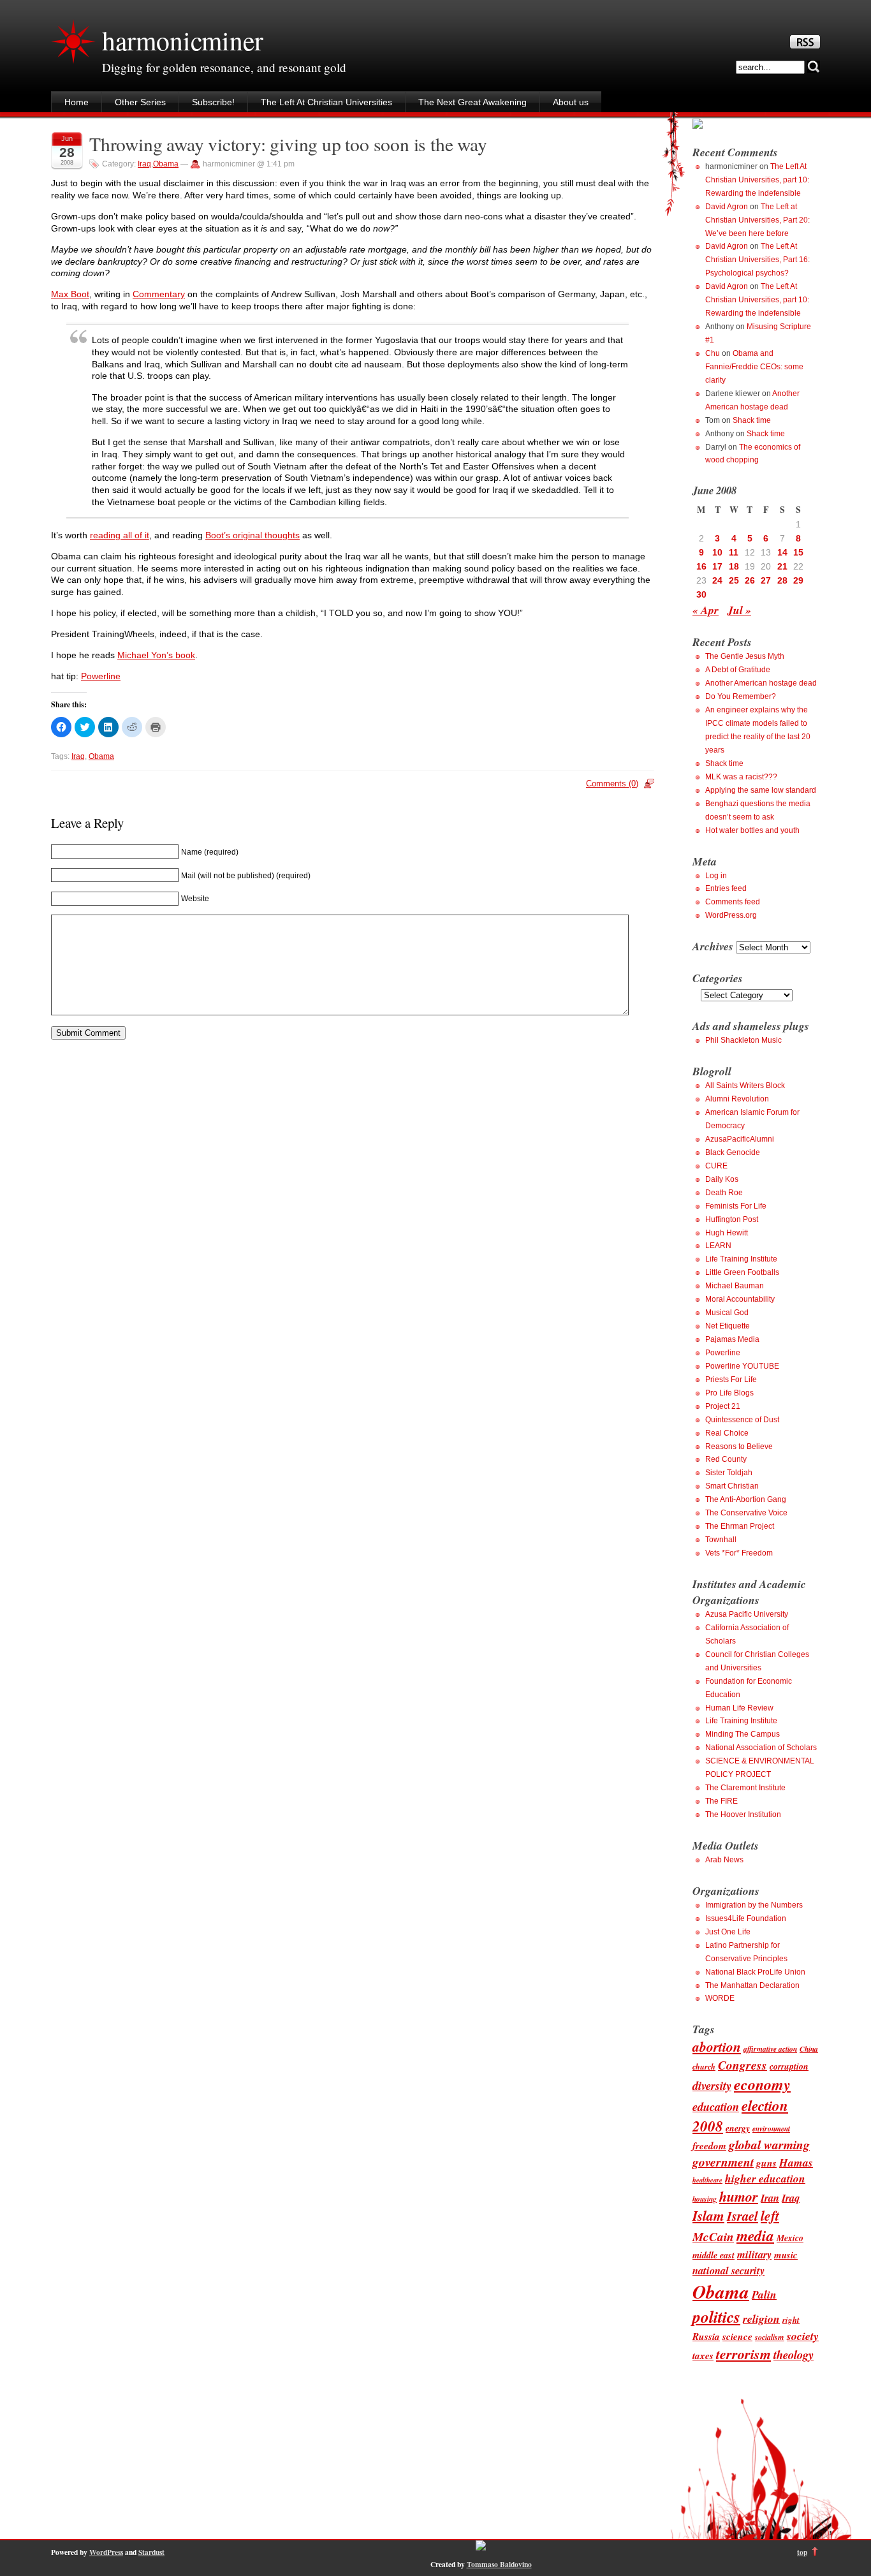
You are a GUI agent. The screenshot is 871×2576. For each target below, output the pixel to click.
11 (734, 552)
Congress (743, 2065)
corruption (789, 2066)
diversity (712, 2086)
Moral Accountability (740, 1299)
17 (717, 566)
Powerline (101, 676)
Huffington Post (732, 1219)
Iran (770, 2197)
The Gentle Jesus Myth (745, 656)
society (803, 2336)
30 (701, 594)
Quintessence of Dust (742, 1420)
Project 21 (723, 1406)
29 (798, 580)
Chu (713, 353)
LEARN (718, 1246)
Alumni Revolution (737, 1099)
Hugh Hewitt (727, 1233)
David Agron (727, 207)
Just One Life (728, 1932)
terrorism (743, 2354)
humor (739, 2196)
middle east (714, 2255)
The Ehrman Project (740, 1526)
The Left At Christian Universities (326, 102)
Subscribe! (213, 102)
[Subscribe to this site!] (805, 45)
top (802, 2552)
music (786, 2255)
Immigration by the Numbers (754, 1905)
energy (738, 2128)
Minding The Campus (743, 1734)
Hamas (796, 2162)
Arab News (724, 1860)
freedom (709, 2145)
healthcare (707, 2180)
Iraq (144, 164)
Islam (708, 2216)
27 (766, 580)
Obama (166, 164)
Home (77, 102)
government (723, 2162)
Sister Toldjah (729, 1473)
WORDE (720, 1998)
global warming (769, 2145)
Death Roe (724, 1193)
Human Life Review (739, 1708)
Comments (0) (612, 784)
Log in (716, 876)
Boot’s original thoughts (253, 535)
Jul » (739, 610)
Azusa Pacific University (747, 1614)
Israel (743, 2216)
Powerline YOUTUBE (742, 1366)
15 (798, 552)
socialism (770, 2337)
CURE (716, 1166)
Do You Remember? (741, 696)
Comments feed (733, 902)
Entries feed (726, 888)
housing (705, 2199)
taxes (703, 2355)
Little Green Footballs (742, 1272)
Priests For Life (731, 1380)
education (716, 2107)
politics (716, 2316)
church (704, 2067)
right (791, 2320)
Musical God (727, 1313)
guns (766, 2163)
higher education (765, 2178)
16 (701, 566)
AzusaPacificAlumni (740, 1139)
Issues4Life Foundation (746, 1918)
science (737, 2336)
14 (782, 552)
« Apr (706, 610)
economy (762, 2084)
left (770, 2216)
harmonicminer (182, 40)
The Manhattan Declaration (752, 1985)
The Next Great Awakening (472, 102)
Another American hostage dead (761, 683)
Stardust (151, 2552)
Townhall (721, 1540)
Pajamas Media (732, 1339)
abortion (717, 2047)
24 (717, 580)
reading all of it (120, 535)
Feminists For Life (736, 1206)
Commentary (159, 294)
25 (734, 580)
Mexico (790, 2238)
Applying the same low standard (761, 790)
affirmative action (770, 2049)
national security (728, 2270)
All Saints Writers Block (745, 1086)
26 (750, 580)
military (754, 2254)
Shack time (752, 420)
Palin (764, 2294)
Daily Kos (722, 1179)
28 (782, 580)
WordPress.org (731, 915)
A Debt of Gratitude (738, 670)
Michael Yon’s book (156, 655)
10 (717, 552)
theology (794, 2355)
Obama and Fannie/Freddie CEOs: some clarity (754, 367)
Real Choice (727, 1433)
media (755, 2236)
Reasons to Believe (739, 1446)
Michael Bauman (735, 1286)
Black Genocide (733, 1152)
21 (782, 566)
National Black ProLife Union (755, 1972)
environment (771, 2129)
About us (571, 102)
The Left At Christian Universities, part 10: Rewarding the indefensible (757, 180)
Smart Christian (732, 1486)
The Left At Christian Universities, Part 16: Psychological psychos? (758, 260)
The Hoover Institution (743, 1814)
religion (761, 2319)
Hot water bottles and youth (752, 830)
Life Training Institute (741, 1259)
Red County (726, 1459)
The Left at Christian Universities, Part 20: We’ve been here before (758, 220)
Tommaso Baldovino (499, 2564)
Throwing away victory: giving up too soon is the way (288, 144)
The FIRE (721, 1801)
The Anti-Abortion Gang (746, 1499)
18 (734, 566)
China (809, 2049)
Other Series (140, 102)
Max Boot (70, 294)
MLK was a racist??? (741, 777)
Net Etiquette (728, 1326)
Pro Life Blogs (729, 1393)
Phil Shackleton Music (743, 1040)
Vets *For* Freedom (739, 1553)
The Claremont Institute (745, 1788)
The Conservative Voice (746, 1513)
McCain (713, 2236)
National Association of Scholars (761, 1748)
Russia (706, 2336)
